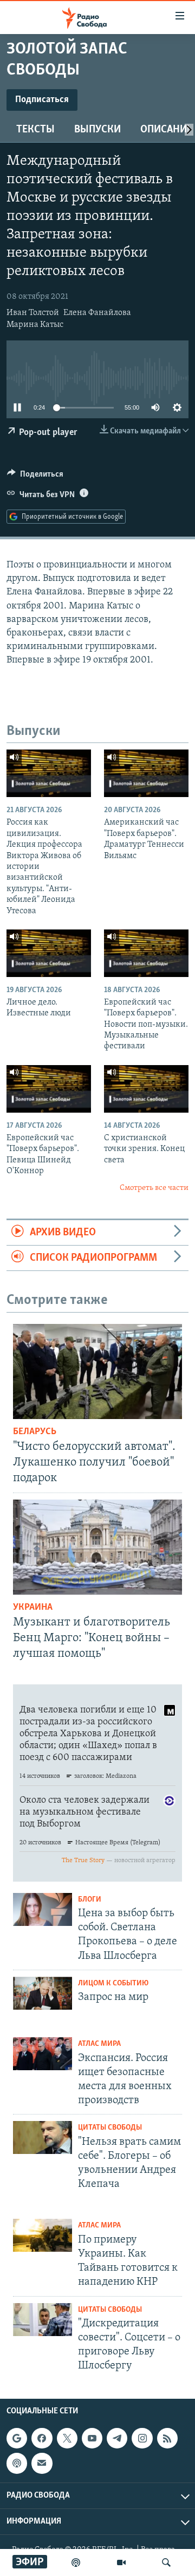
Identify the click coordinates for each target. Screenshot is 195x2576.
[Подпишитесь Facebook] (42, 2438)
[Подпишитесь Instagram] (142, 2438)
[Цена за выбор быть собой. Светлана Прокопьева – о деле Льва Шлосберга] (43, 1909)
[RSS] (167, 2438)
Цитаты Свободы (110, 2128)
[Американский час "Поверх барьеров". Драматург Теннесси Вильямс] (146, 773)
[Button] (35, 477)
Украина (33, 1608)
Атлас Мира (99, 2044)
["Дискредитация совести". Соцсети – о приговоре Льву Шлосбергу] (43, 2320)
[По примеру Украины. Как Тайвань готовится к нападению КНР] (43, 2235)
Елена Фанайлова (97, 313)
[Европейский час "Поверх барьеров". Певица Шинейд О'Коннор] (49, 1089)
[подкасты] (76, 2562)
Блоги (90, 1900)
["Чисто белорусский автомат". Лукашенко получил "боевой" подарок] (97, 1371)
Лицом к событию (113, 1983)
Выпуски (97, 130)
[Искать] (166, 2562)
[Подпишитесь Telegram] (117, 2438)
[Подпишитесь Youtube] (92, 2438)
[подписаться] (42, 2463)
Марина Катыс (35, 325)
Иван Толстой (33, 313)
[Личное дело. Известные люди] (49, 953)
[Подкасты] (17, 2463)
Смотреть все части (154, 1188)
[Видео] (121, 2562)
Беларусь (35, 1432)
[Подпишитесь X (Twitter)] (67, 2438)
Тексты (35, 130)
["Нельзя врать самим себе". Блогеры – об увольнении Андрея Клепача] (43, 2137)
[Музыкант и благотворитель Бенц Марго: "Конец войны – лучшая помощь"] (97, 1547)
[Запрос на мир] (43, 1993)
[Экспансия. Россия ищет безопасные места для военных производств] (43, 2054)
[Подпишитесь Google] (17, 2438)
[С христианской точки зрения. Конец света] (146, 1089)
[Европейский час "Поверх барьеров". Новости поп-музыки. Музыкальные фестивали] (146, 953)
